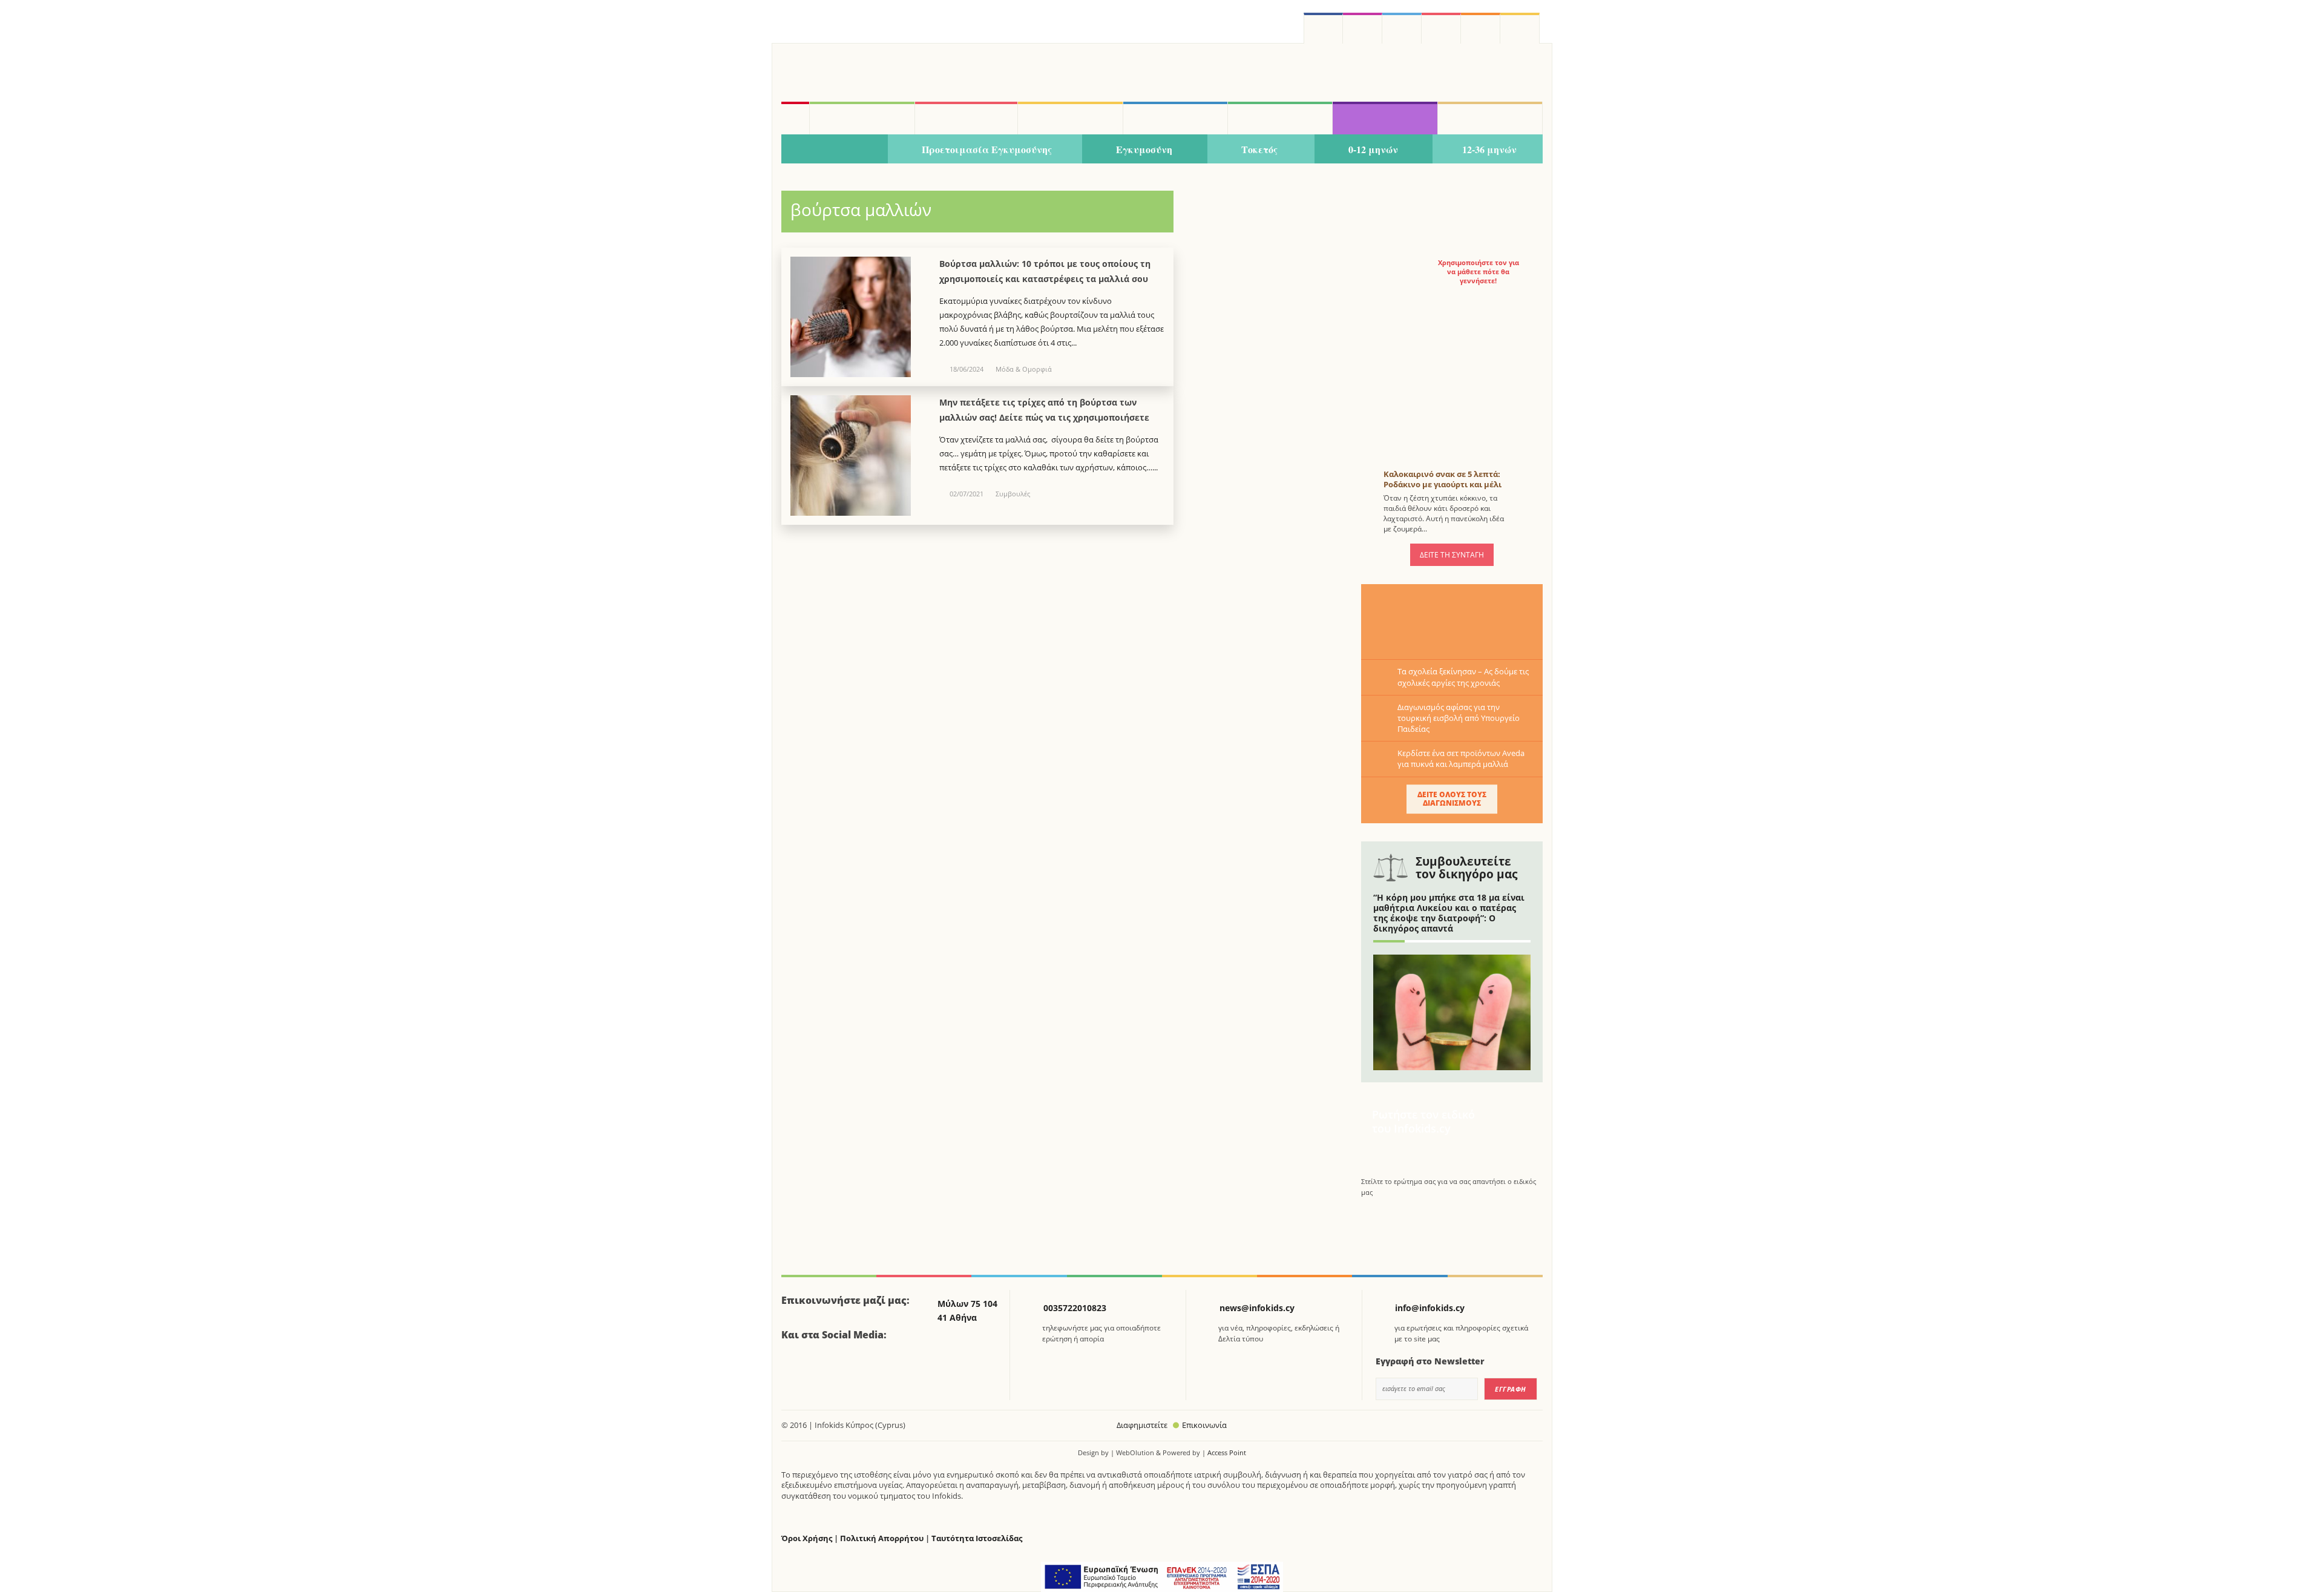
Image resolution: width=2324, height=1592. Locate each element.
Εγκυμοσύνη (1144, 149)
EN (1441, 28)
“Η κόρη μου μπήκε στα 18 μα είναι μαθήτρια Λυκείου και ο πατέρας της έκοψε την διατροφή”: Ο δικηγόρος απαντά (1449, 913)
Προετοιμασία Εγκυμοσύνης (987, 149)
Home (795, 118)
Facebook (795, 1369)
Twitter (1402, 28)
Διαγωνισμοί (1385, 118)
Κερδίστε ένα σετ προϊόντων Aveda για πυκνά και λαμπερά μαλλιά (1461, 758)
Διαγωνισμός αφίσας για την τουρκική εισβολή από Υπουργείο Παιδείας (1459, 718)
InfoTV (1175, 118)
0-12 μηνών (1373, 149)
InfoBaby (835, 150)
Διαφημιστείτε (1142, 1425)
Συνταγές (1490, 118)
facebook (1323, 28)
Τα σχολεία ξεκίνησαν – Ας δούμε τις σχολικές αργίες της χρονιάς (1463, 677)
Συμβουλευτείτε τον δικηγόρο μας (1466, 868)
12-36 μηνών (1489, 149)
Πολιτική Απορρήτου (882, 1538)
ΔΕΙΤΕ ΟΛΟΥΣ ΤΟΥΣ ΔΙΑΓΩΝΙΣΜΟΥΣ (1452, 799)
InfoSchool (1070, 118)
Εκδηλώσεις (1280, 118)
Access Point (1227, 1452)
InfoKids (862, 118)
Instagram (1363, 28)
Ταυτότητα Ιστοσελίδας (977, 1538)
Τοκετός (1259, 149)
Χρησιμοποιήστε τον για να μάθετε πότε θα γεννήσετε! (1479, 272)
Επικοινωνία (1204, 1425)
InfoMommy (967, 118)
